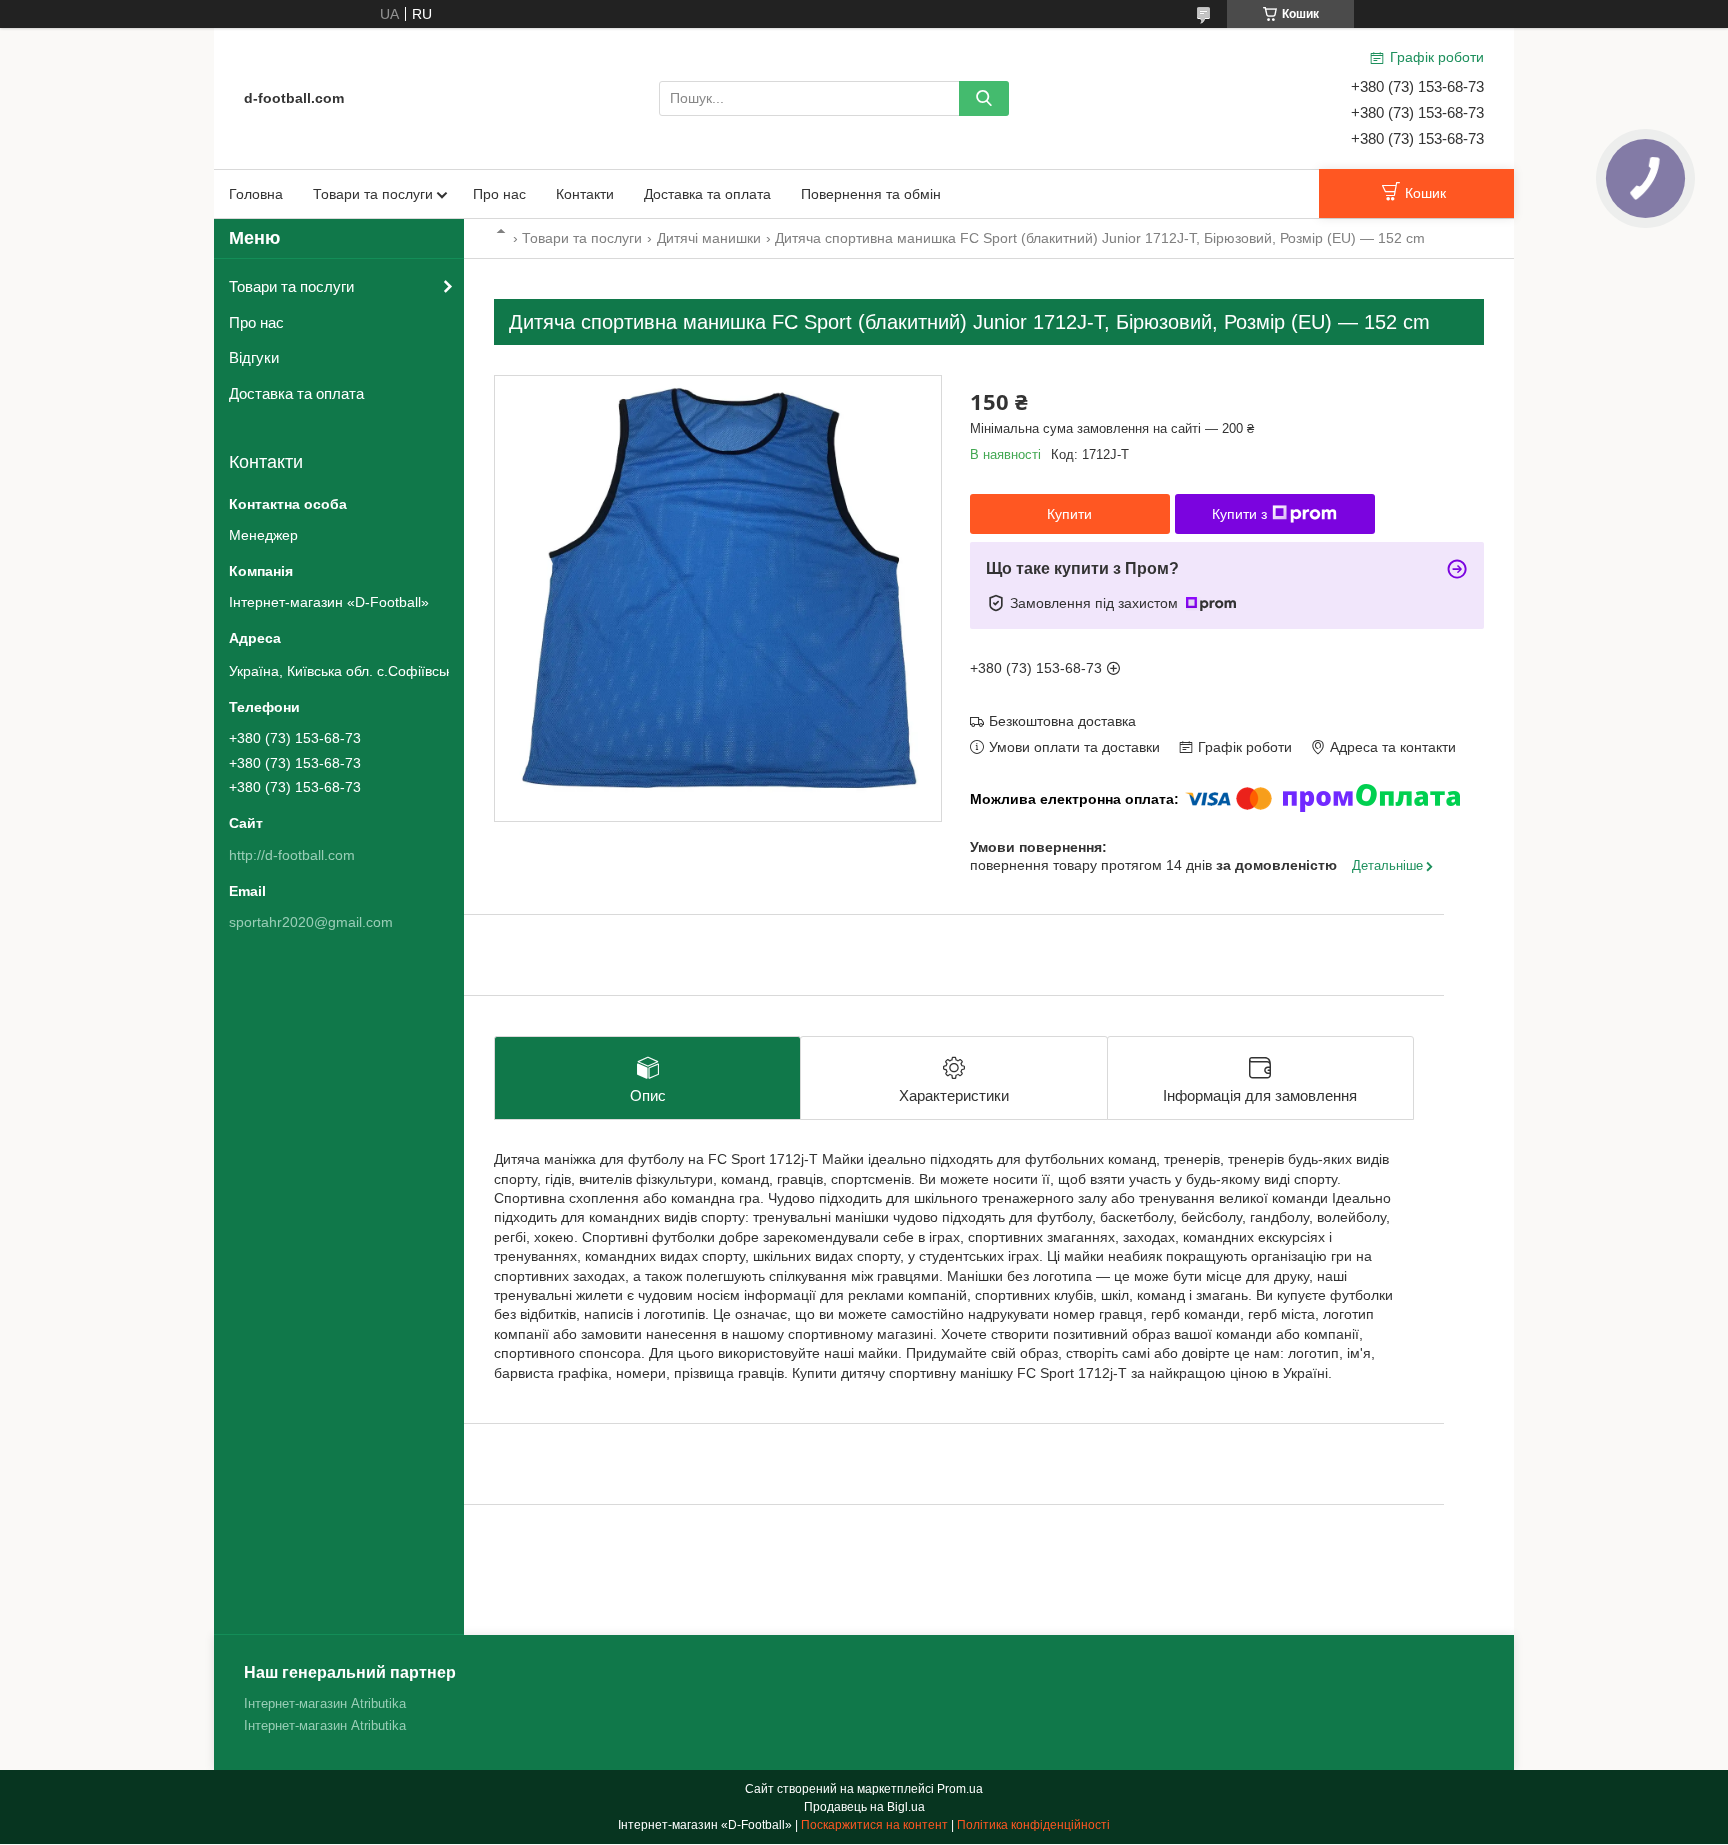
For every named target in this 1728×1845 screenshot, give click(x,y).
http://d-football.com (292, 855)
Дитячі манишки (709, 238)
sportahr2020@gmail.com (311, 922)
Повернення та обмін (871, 194)
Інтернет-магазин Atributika (325, 1703)
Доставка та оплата (707, 194)
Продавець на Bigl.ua (864, 1807)
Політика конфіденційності (1033, 1825)
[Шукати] (984, 98)
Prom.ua (960, 1789)
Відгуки (254, 357)
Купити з (1239, 514)
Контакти (585, 194)
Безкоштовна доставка (1062, 721)
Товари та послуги (373, 194)
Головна (256, 194)
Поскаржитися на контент (874, 1825)
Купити (1069, 514)
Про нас (499, 194)
